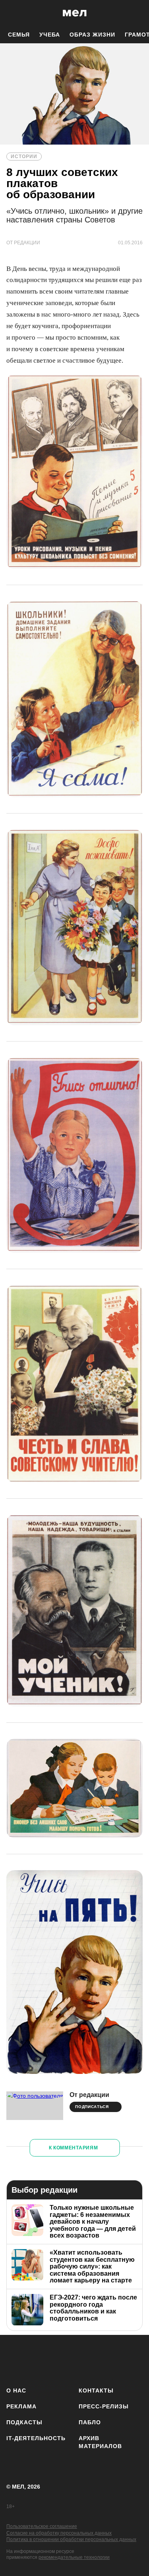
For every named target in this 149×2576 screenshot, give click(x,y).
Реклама (21, 2406)
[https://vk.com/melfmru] (62, 2359)
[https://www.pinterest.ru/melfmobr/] (109, 2359)
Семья (19, 35)
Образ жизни (92, 35)
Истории (24, 157)
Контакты (96, 2390)
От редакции (89, 2095)
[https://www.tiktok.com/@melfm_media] (85, 2359)
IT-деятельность (36, 2438)
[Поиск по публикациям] (12, 13)
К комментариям (74, 2148)
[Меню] (137, 13)
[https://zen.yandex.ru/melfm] (38, 2359)
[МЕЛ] (75, 13)
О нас (16, 2390)
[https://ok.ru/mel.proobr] (132, 2359)
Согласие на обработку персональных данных (59, 2533)
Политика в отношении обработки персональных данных (71, 2539)
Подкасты (24, 2422)
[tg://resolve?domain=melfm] (15, 2359)
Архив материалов (100, 2442)
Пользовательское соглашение (42, 2526)
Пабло (90, 2422)
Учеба (50, 35)
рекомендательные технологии (74, 2557)
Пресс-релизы (104, 2406)
